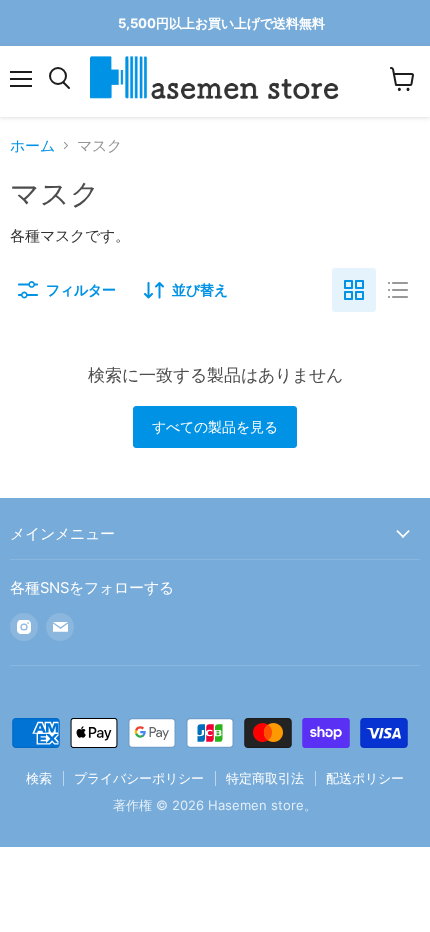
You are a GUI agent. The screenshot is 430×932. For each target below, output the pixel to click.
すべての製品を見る (215, 426)
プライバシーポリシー (139, 778)
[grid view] (354, 290)
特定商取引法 (265, 778)
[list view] (398, 290)
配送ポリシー (365, 778)
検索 (39, 778)
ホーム (32, 145)
